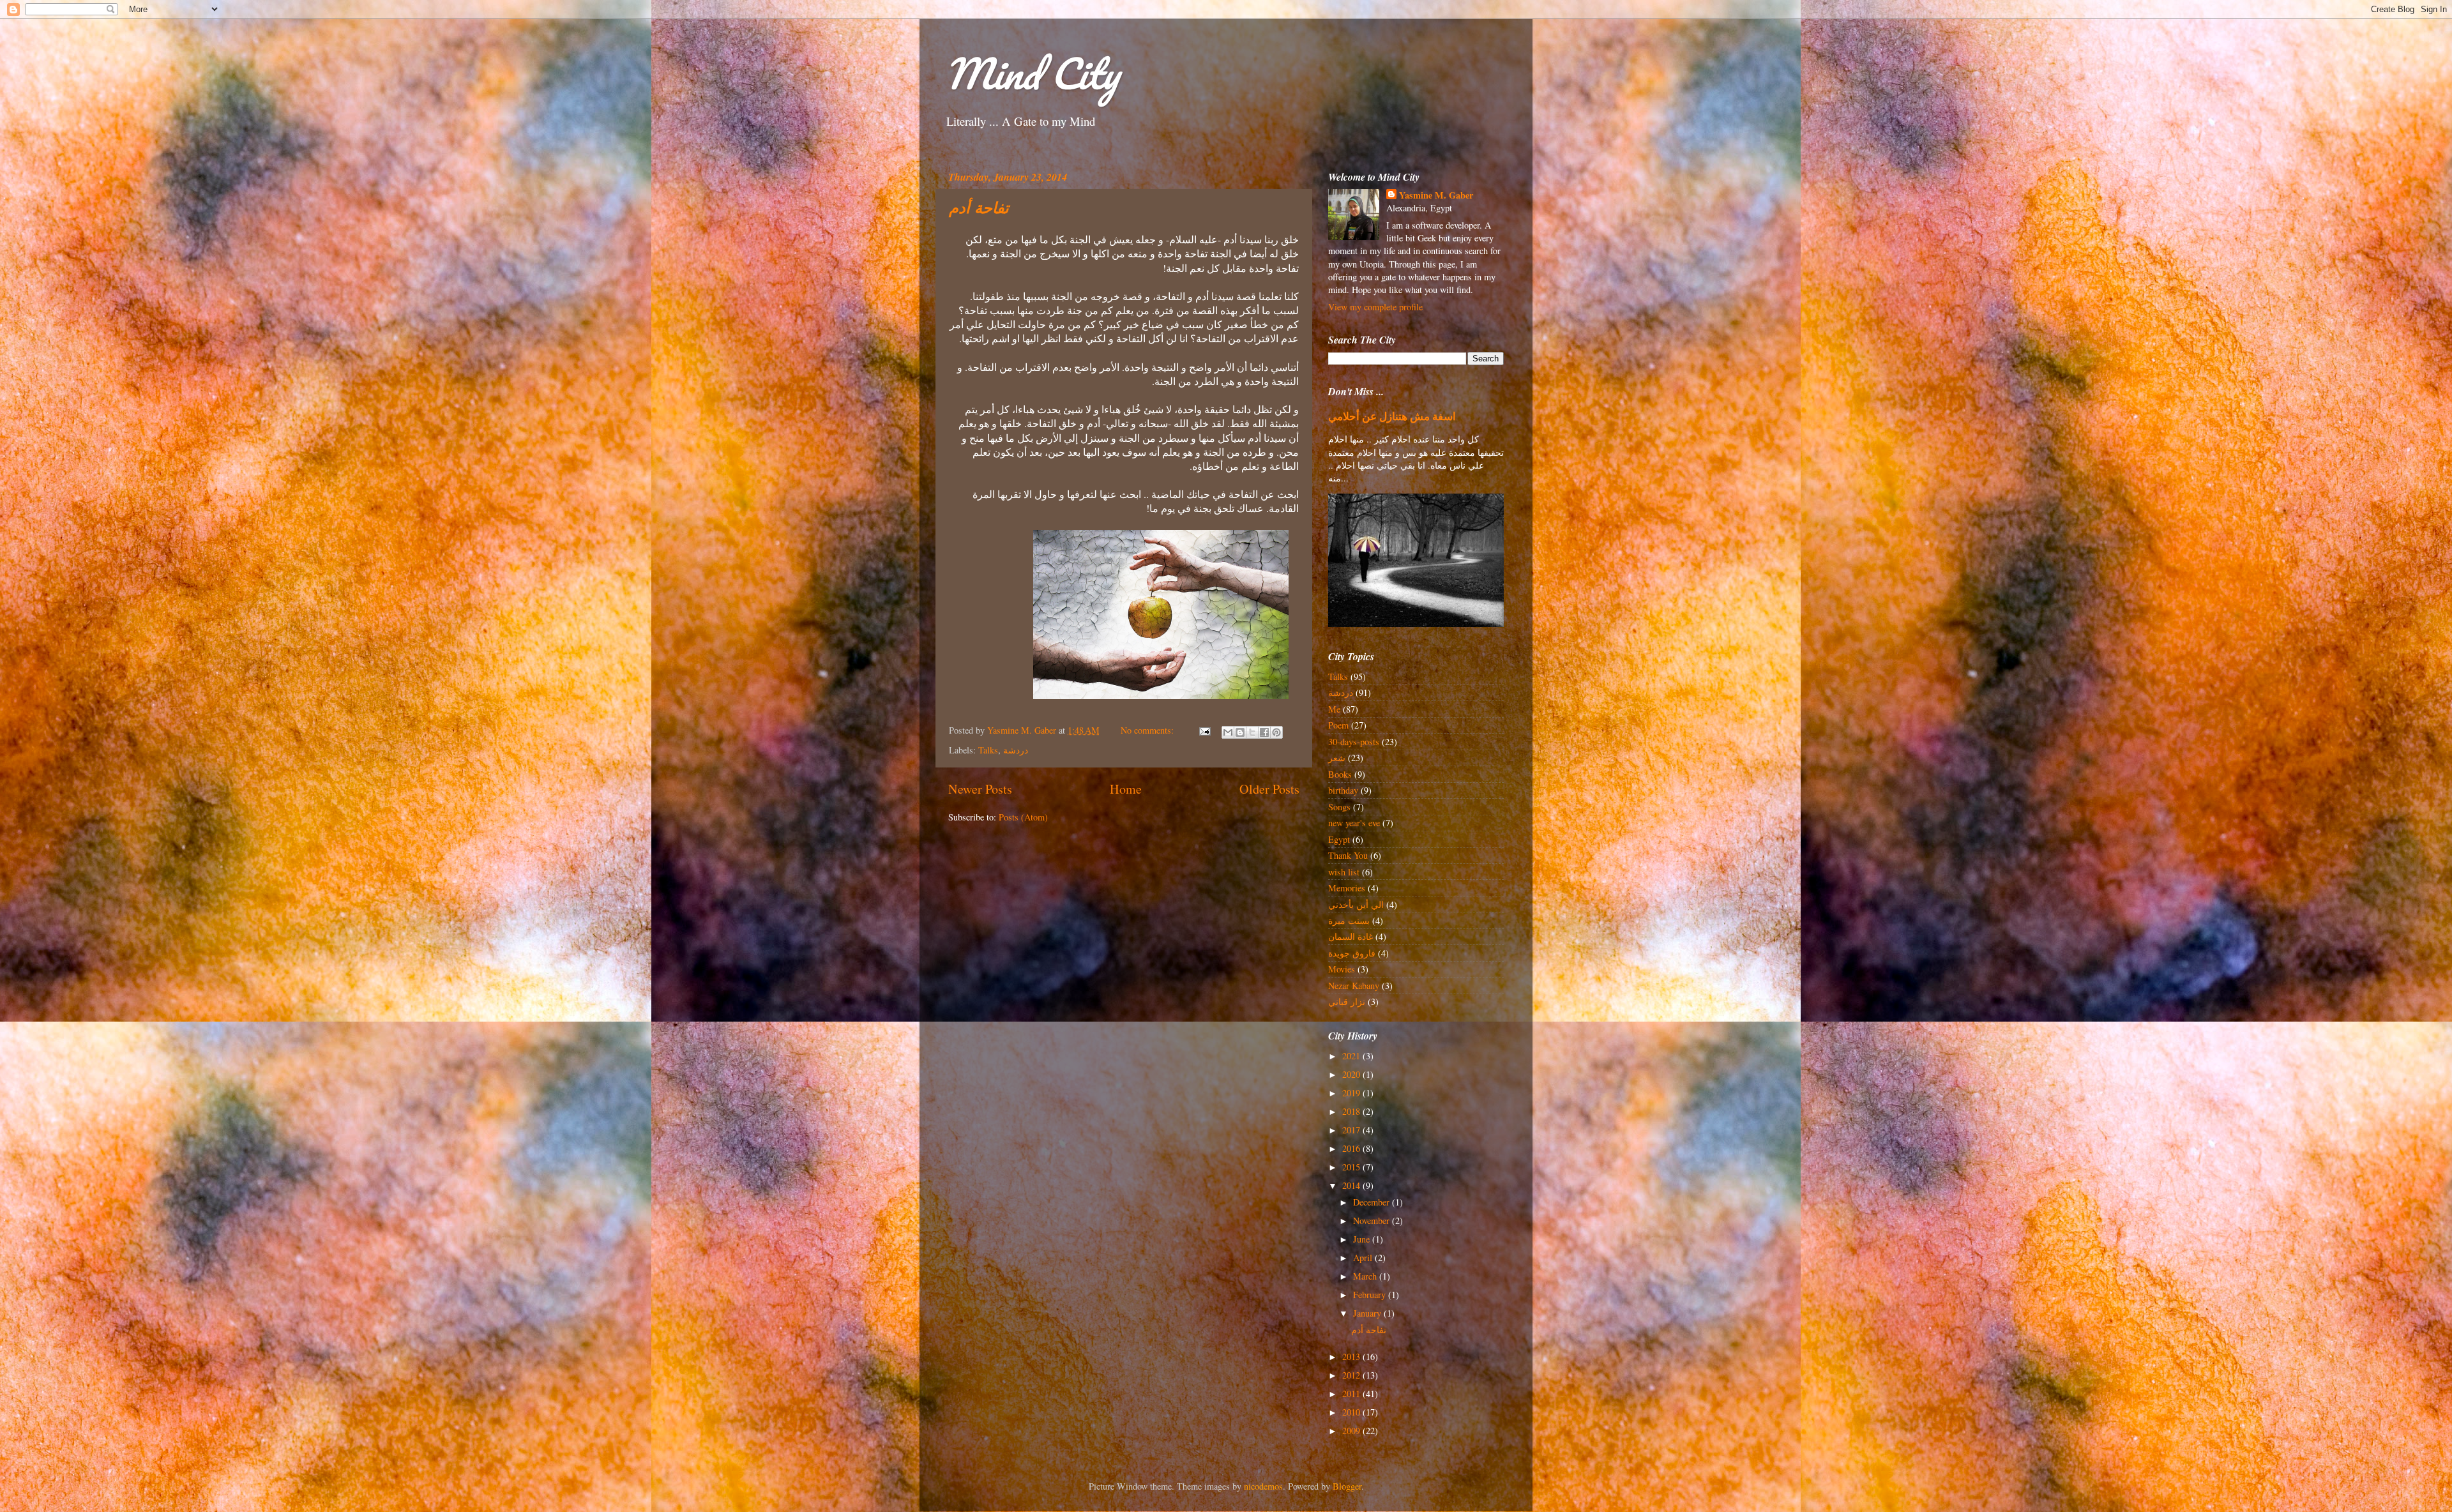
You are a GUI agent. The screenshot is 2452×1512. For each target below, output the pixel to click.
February (1371, 1295)
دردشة (1016, 750)
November (1373, 1221)
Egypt (1339, 839)
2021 (1352, 1056)
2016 (1352, 1148)
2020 (1352, 1074)
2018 (1352, 1111)
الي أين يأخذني (1356, 904)
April (1364, 1258)
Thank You (1348, 855)
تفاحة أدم (979, 209)
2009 (1352, 1431)
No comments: (1148, 730)
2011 (1352, 1394)
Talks (988, 750)
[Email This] (1228, 732)
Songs (1339, 807)
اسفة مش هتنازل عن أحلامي (1392, 416)
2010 (1352, 1412)
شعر (1337, 758)
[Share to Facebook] (1264, 732)
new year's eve (1354, 823)
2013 (1352, 1357)
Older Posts (1269, 789)
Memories (1347, 888)
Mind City (1032, 73)
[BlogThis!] (1240, 732)
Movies (1342, 969)
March (1366, 1276)
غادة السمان (1351, 936)
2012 (1352, 1375)
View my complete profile (1375, 307)
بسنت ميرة (1349, 920)
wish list (1344, 872)
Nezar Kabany (1354, 986)
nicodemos (1263, 1486)
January (1368, 1313)
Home (1126, 789)
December (1373, 1202)
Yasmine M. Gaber (1436, 195)
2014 (1352, 1185)
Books (1340, 774)
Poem (1338, 725)
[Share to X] (1252, 732)
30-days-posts (1354, 742)
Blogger (1347, 1486)
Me (1334, 709)
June (1363, 1239)
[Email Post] (1204, 730)
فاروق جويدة (1352, 953)
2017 (1352, 1130)
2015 (1352, 1167)
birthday (1343, 790)
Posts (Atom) (1023, 817)
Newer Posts (980, 789)
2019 (1352, 1093)
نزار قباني (1347, 1002)
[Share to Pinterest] (1276, 732)
